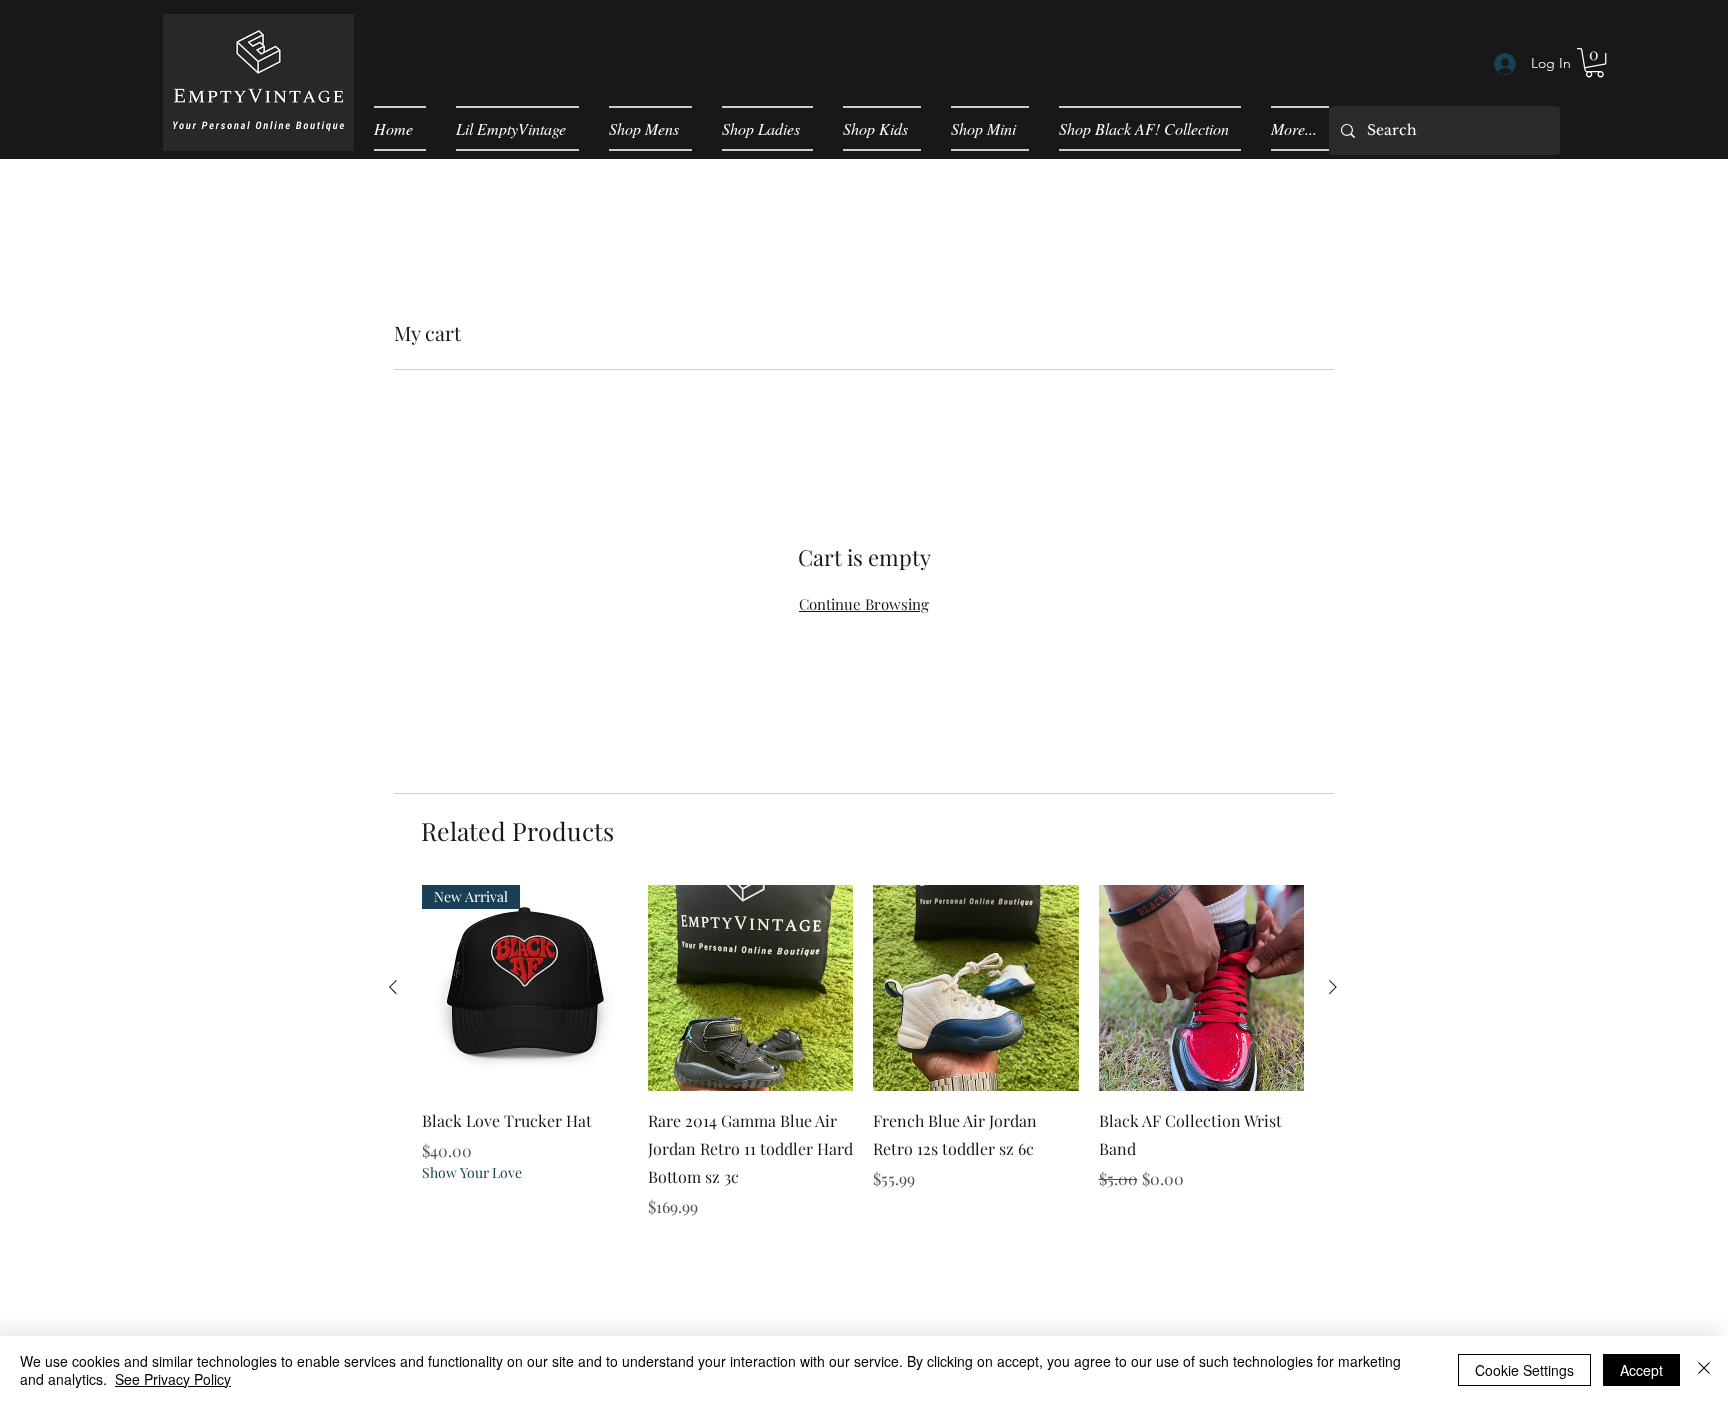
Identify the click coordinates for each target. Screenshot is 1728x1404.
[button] (1594, 62)
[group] (863, 1066)
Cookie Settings (1524, 1370)
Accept (1641, 1370)
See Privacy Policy (173, 1379)
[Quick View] (751, 988)
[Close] (1704, 1370)
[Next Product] (1333, 987)
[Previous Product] (393, 987)
